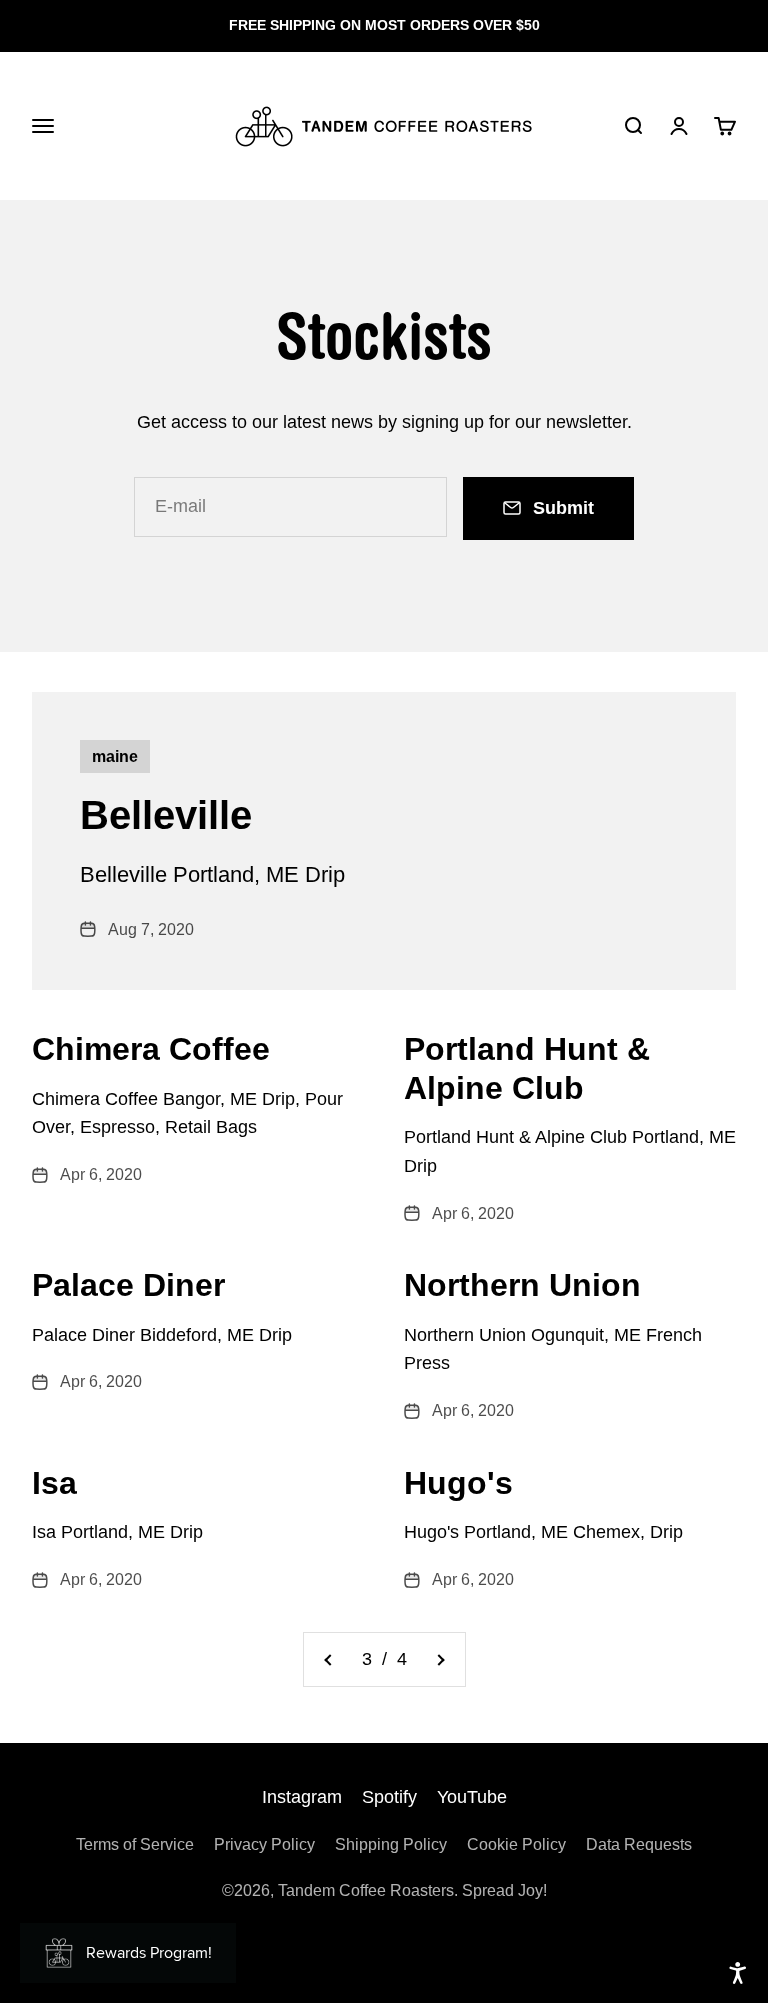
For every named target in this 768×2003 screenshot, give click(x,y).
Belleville (166, 815)
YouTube (472, 1797)
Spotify (389, 1797)
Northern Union (522, 1285)
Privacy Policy (264, 1844)
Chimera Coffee (151, 1049)
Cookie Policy (516, 1844)
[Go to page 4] (440, 1659)
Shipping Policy (391, 1844)
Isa (54, 1483)
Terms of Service (135, 1844)
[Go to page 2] (329, 1659)
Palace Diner (128, 1285)
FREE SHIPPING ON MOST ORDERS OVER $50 (384, 25)
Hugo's (458, 1483)
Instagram (302, 1797)
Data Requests (639, 1844)
